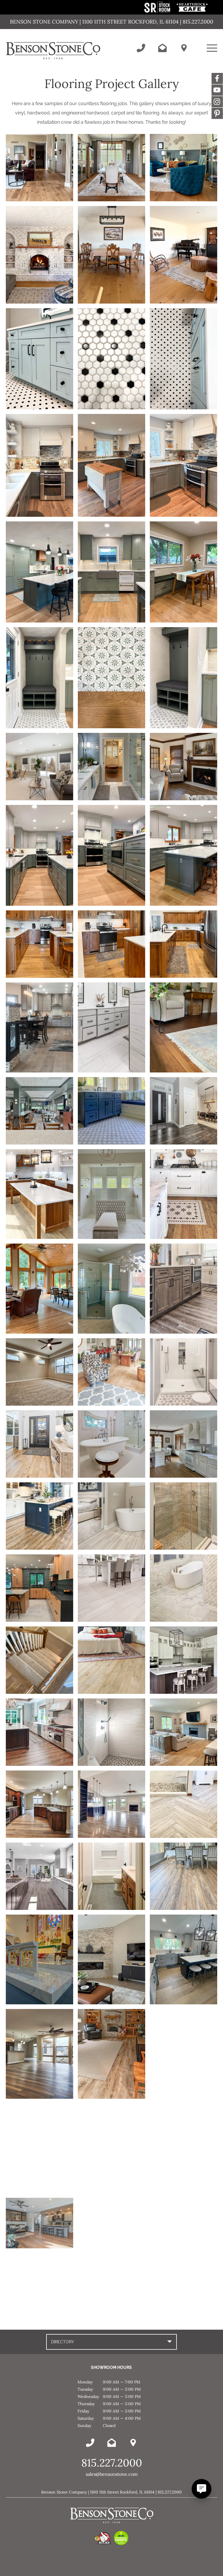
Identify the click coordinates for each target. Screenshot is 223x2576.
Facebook (217, 78)
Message (217, 113)
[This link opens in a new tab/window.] (158, 11)
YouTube (217, 90)
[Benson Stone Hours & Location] (184, 48)
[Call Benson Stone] (141, 48)
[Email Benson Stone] (162, 48)
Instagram (217, 102)
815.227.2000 (112, 2463)
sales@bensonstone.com (112, 2474)
